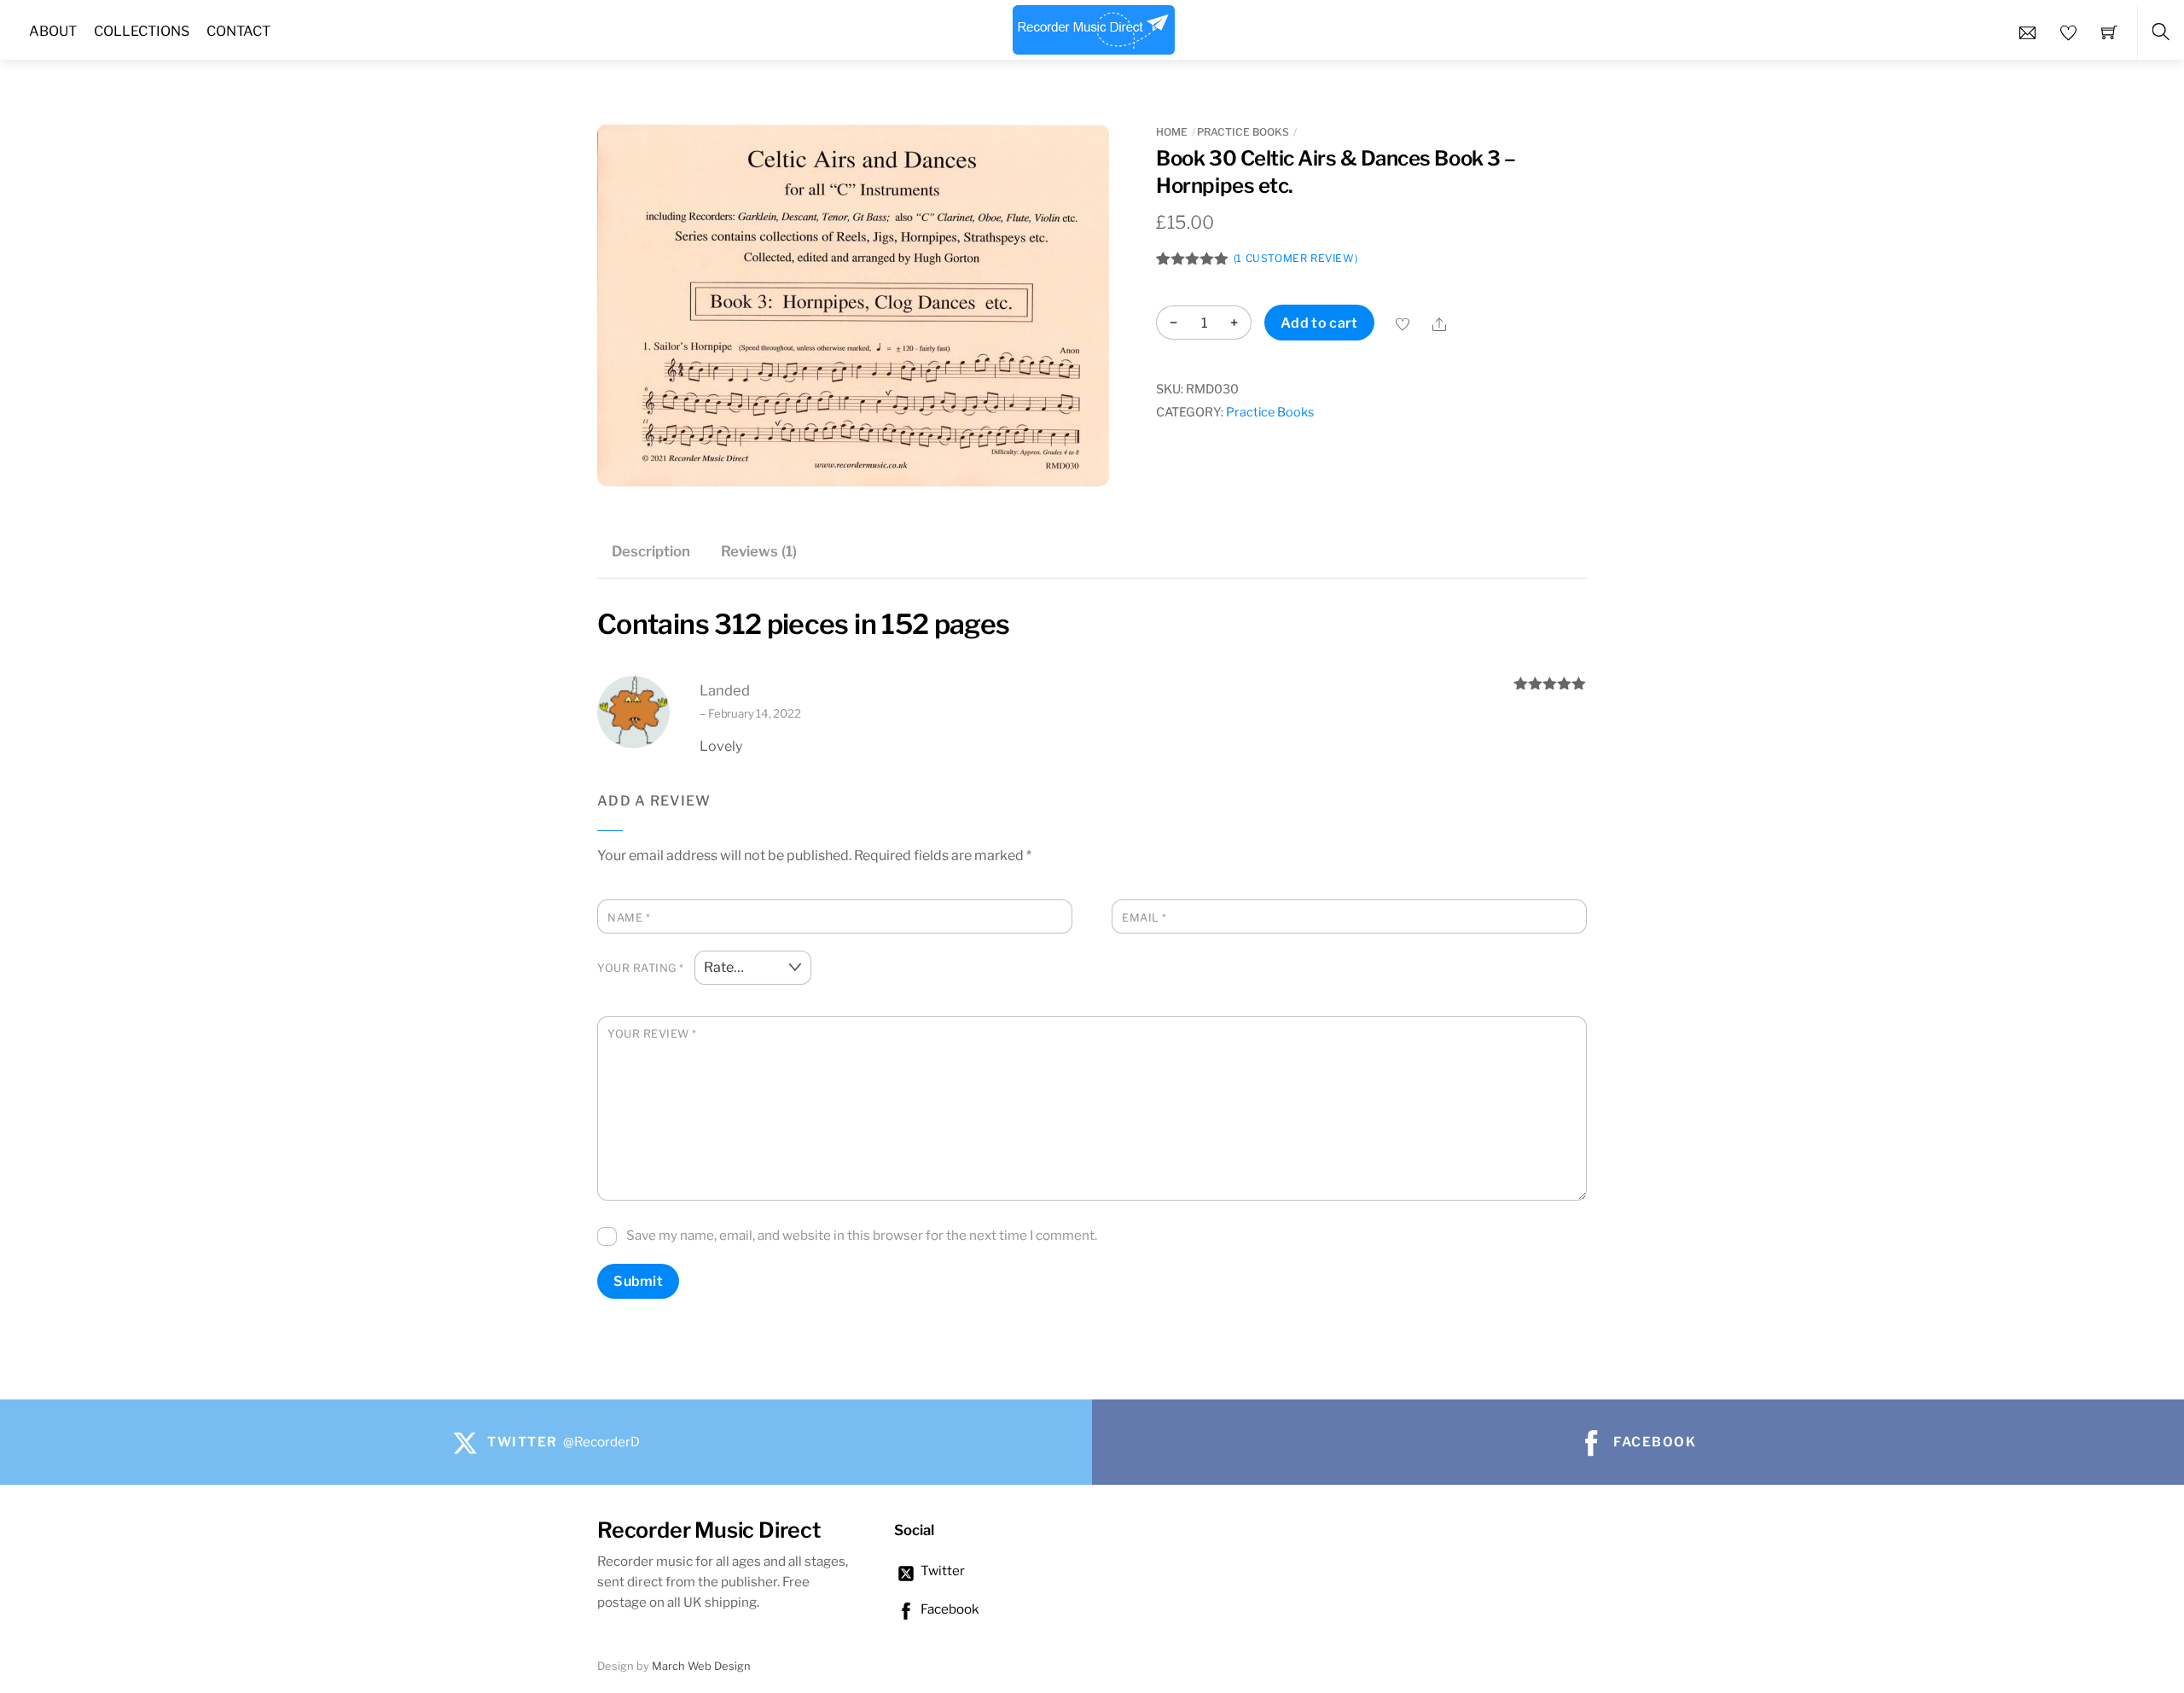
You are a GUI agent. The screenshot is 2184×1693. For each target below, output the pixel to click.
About (53, 31)
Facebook (949, 1609)
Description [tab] (651, 551)
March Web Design (701, 1666)
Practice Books (1243, 132)
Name (629, 918)
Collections (142, 31)
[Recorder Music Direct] (1094, 27)
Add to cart (1319, 323)
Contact (238, 31)
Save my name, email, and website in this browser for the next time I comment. (862, 1235)
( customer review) (1295, 258)
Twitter (941, 1571)
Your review (652, 1034)
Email (1144, 918)
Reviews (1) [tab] (759, 551)
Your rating (641, 968)
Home (1172, 132)
